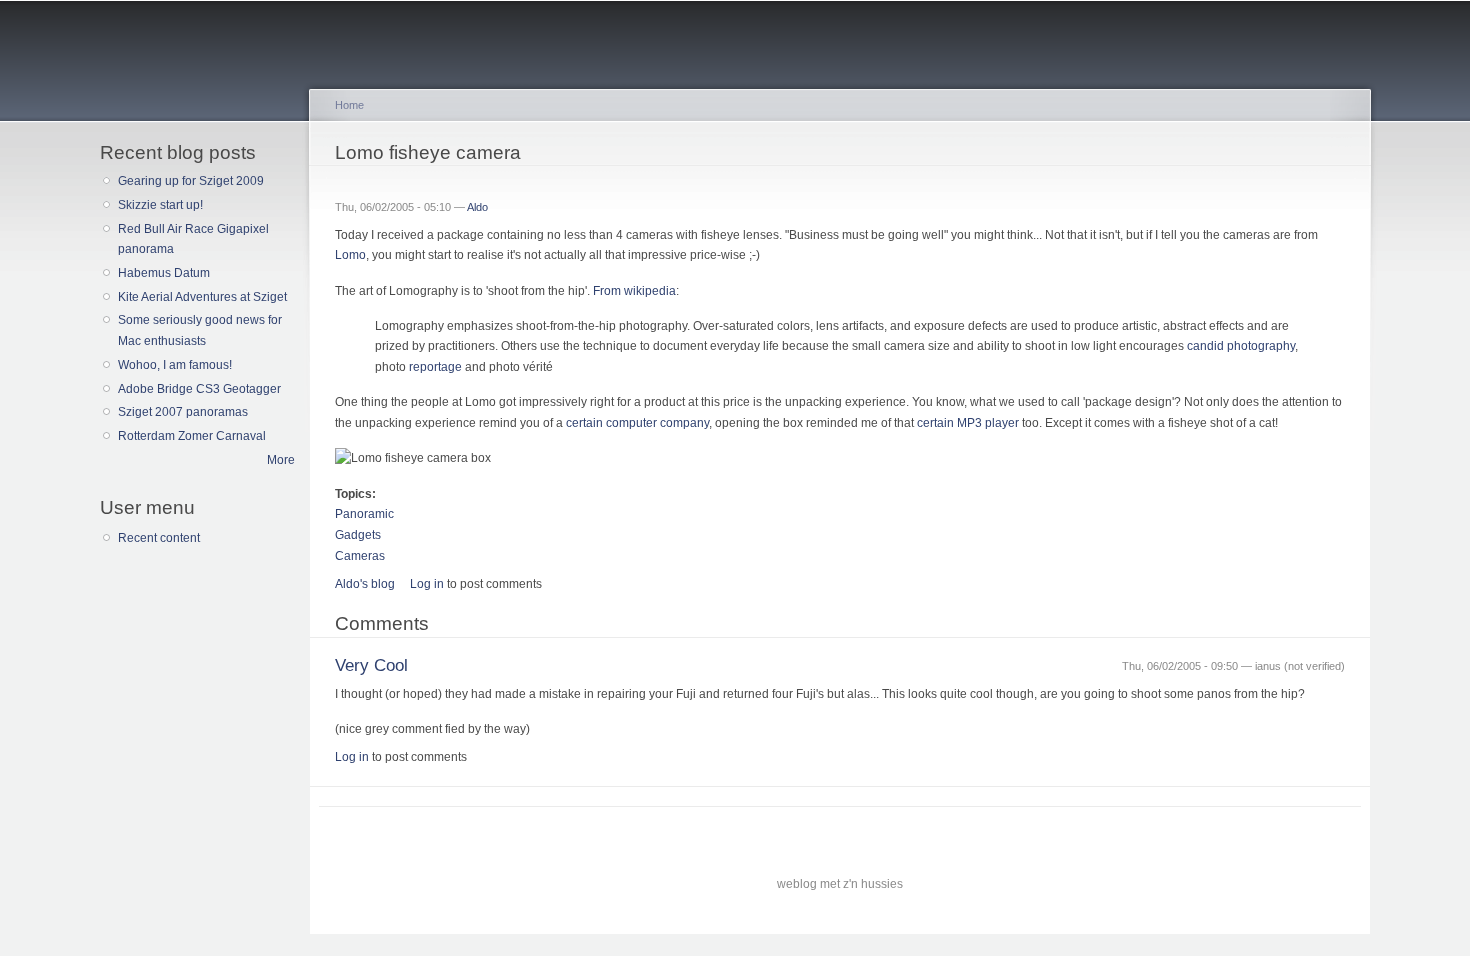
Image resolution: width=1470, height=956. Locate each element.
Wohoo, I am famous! (175, 365)
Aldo (477, 207)
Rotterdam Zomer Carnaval (192, 436)
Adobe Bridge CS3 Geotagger (199, 389)
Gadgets (358, 535)
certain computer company (637, 423)
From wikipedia (634, 291)
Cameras (360, 556)
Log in (427, 584)
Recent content (159, 538)
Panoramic (364, 514)
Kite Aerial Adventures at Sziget (202, 297)
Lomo (350, 255)
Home (349, 105)
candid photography (1241, 346)
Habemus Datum (164, 273)
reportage (435, 367)
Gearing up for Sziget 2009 (191, 181)
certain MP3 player (968, 423)
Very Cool (371, 665)
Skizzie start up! (160, 205)
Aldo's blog (365, 584)
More (281, 460)
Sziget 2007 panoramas (183, 412)
